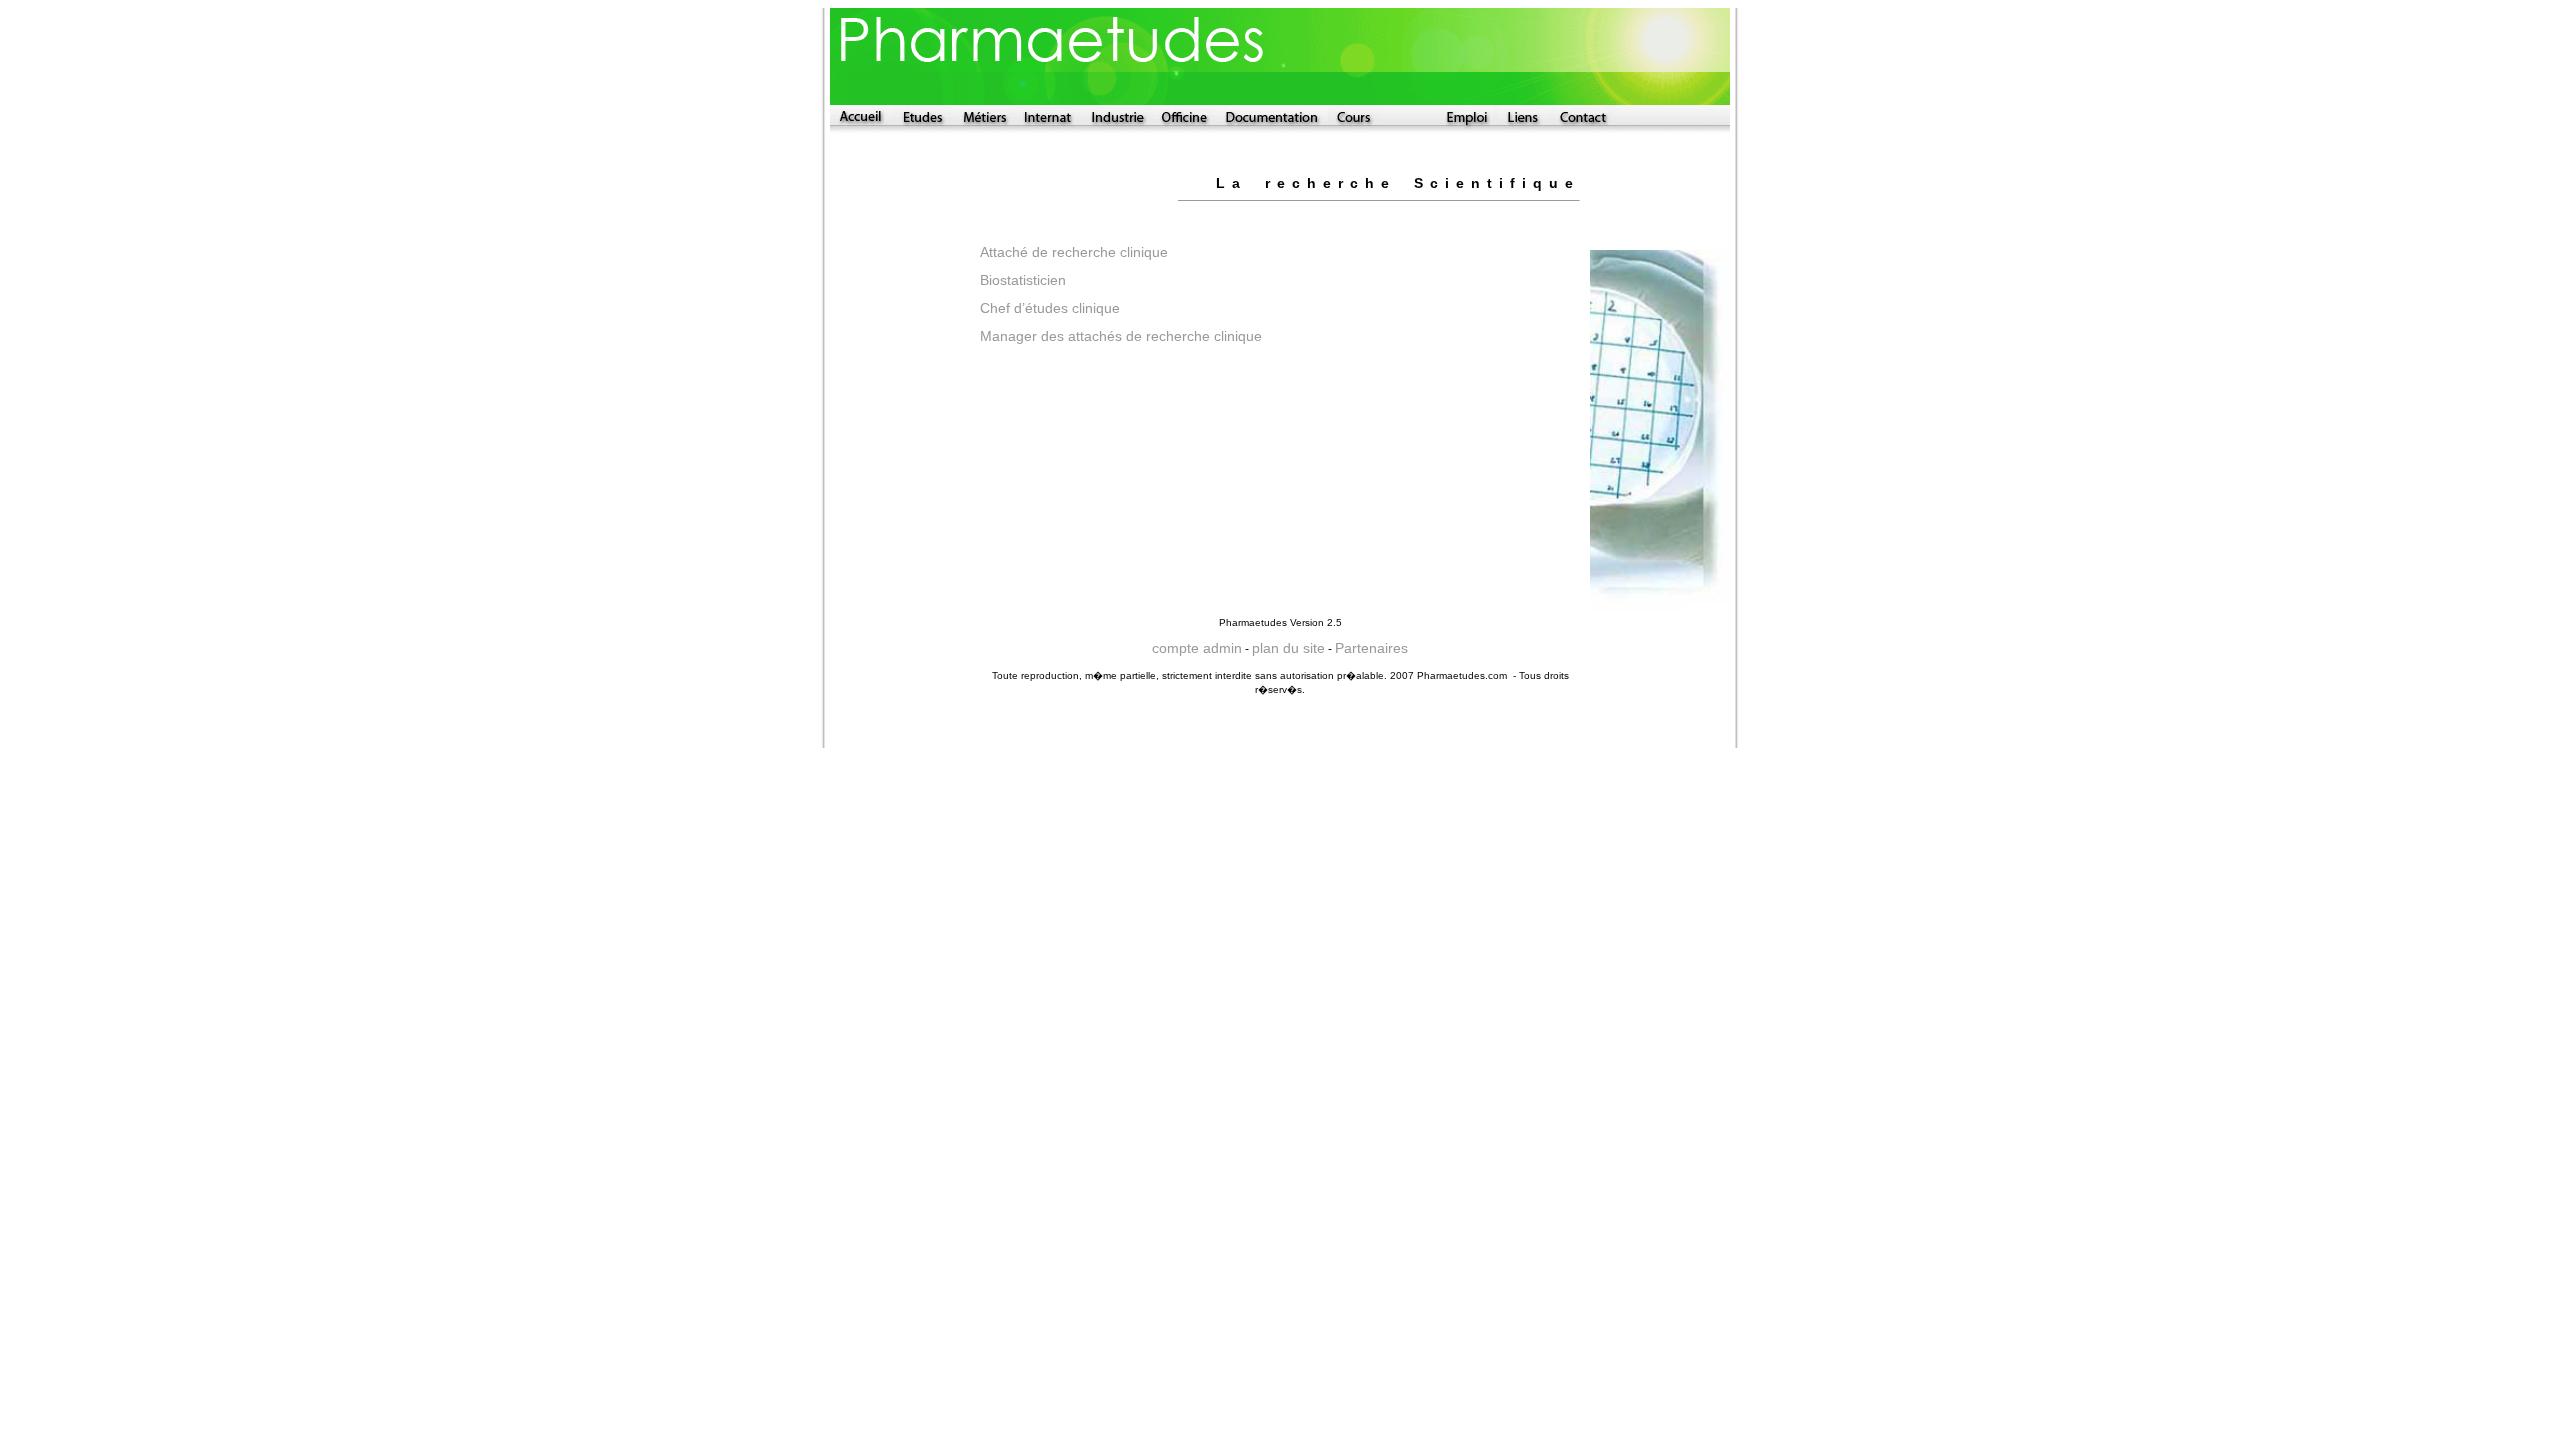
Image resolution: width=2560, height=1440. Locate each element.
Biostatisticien (1023, 280)
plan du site (1288, 648)
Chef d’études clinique (1052, 308)
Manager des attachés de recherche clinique (1121, 336)
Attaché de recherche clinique (1076, 252)
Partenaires (1371, 648)
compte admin (1197, 648)
